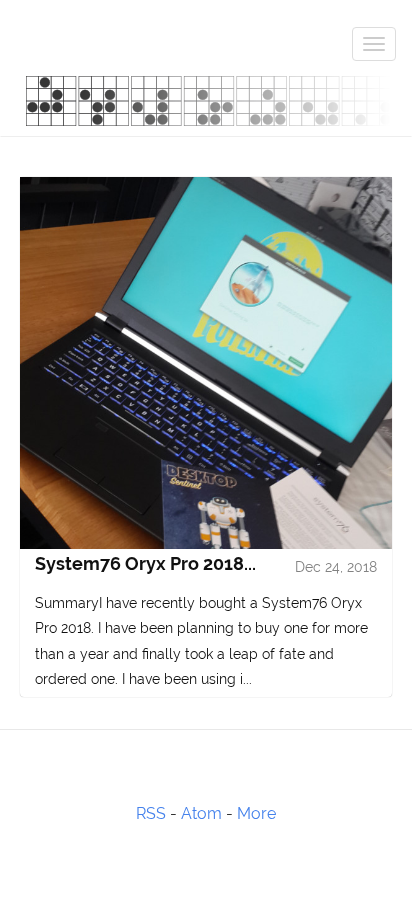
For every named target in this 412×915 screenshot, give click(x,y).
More (256, 813)
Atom (201, 813)
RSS (151, 813)
